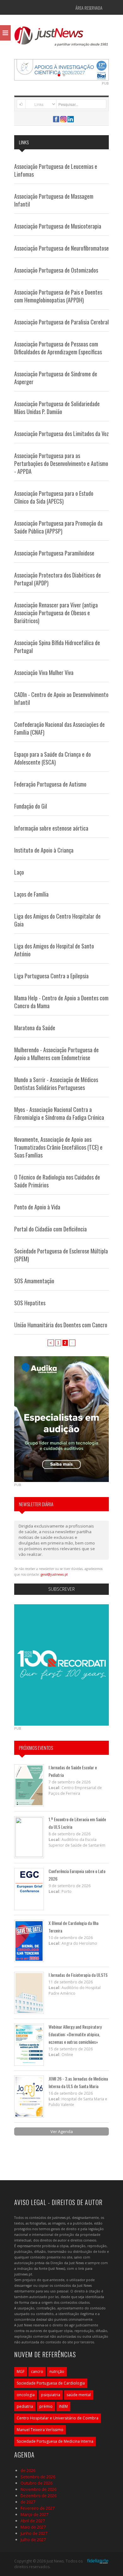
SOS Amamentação (34, 1281)
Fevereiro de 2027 (38, 2508)
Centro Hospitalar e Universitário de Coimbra (58, 2418)
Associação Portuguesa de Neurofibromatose (61, 248)
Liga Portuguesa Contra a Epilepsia (51, 976)
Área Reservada (89, 8)
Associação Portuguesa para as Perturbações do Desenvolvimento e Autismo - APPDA (61, 463)
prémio (46, 2406)
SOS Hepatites (30, 1303)
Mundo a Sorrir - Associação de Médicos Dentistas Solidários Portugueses (56, 1083)
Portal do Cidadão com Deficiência (50, 1229)
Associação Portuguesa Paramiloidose (54, 553)
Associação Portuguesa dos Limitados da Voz (61, 434)
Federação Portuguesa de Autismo (50, 784)
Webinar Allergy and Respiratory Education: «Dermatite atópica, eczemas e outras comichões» (75, 2034)
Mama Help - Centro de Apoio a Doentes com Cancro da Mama (61, 1002)
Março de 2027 (34, 2514)
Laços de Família (31, 894)
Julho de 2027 (33, 2540)
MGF (21, 2371)
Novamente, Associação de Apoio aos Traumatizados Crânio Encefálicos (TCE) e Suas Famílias (58, 1147)
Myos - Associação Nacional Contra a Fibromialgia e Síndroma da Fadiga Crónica (59, 1113)
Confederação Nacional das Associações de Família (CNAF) (59, 728)
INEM (63, 2406)
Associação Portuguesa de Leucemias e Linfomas (56, 170)
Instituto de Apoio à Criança (44, 850)
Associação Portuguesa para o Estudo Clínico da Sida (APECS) (54, 497)
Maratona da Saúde (35, 1028)
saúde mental (79, 2395)
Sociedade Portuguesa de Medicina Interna (55, 2441)
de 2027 (28, 2502)
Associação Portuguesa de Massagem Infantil (54, 200)
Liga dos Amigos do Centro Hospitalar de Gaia (57, 920)
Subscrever (61, 1589)
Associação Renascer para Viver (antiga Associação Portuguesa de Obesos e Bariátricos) (56, 613)
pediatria (25, 2406)
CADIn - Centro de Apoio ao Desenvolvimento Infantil (61, 698)
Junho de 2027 (34, 2533)
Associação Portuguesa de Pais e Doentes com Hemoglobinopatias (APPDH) (58, 296)
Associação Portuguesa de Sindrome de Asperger (56, 378)
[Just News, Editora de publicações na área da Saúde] (61, 38)
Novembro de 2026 (38, 2489)
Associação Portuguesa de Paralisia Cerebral (61, 322)
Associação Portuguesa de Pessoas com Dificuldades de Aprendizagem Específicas (58, 348)
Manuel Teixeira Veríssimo (40, 2430)
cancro (37, 2371)
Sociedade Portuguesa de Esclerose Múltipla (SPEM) (61, 1255)
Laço (19, 872)
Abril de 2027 (33, 2521)
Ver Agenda (62, 2131)
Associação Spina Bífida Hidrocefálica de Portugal (57, 647)
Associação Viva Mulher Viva (44, 672)
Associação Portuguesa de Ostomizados (56, 270)
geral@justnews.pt (54, 1574)
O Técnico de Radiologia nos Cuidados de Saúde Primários (57, 1181)
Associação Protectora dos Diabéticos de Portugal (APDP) (58, 579)
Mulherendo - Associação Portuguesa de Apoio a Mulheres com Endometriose (56, 1054)
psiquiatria (51, 2395)
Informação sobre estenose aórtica (51, 828)
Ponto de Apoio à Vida (37, 1207)
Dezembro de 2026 (38, 2496)
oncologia (26, 2395)
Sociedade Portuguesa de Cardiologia (51, 2383)
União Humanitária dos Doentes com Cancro (61, 1325)
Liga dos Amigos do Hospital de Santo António (54, 950)
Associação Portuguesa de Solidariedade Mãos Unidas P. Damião (57, 408)
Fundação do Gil (31, 806)
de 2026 (28, 2470)
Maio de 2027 (33, 2527)
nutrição (57, 2371)
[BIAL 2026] (61, 69)
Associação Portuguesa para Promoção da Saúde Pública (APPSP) (58, 527)
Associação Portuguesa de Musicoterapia (58, 226)
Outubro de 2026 (36, 2483)
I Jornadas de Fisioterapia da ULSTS (78, 1975)
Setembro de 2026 (38, 2477)
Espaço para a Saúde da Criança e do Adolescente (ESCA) (53, 758)
